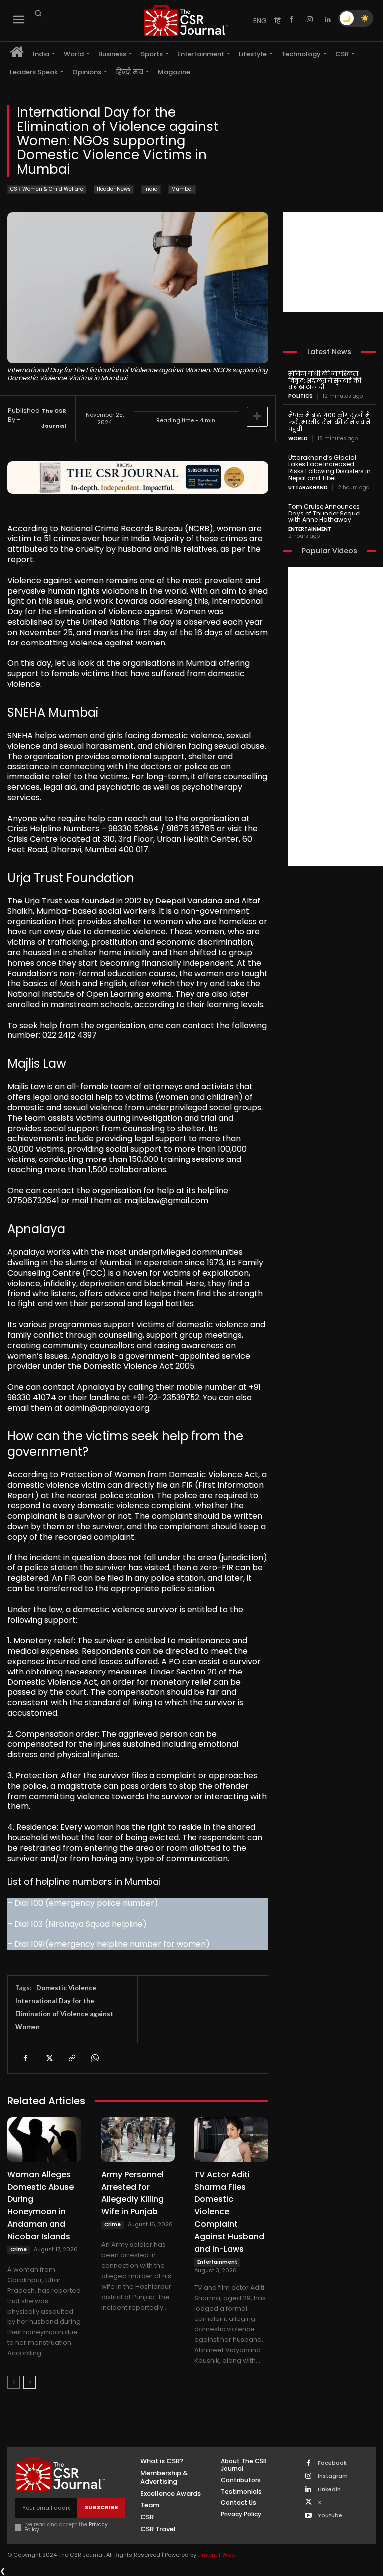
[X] (48, 2058)
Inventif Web (218, 2555)
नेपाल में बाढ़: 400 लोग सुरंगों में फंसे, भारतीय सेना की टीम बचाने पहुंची (329, 422)
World (298, 439)
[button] (38, 13)
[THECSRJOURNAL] (186, 21)
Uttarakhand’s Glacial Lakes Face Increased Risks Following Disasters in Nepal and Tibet (329, 468)
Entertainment (217, 2262)
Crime (19, 2250)
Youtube (330, 2515)
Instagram (333, 2476)
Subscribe (101, 2507)
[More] (257, 417)
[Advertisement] (333, 262)
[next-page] (30, 2382)
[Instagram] (310, 20)
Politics (300, 396)
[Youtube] (308, 2516)
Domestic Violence (66, 1988)
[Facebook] (292, 20)
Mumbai (182, 189)
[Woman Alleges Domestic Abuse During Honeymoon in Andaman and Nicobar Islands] (44, 2139)
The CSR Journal (54, 418)
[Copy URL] (71, 2058)
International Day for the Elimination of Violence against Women (64, 2014)
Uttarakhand (308, 488)
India (151, 189)
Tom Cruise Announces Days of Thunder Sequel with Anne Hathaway (324, 513)
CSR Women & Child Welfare (47, 189)
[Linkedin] (328, 20)
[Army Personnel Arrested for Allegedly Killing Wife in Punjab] (138, 2139)
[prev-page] (14, 2382)
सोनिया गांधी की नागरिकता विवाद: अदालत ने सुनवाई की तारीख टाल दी (325, 380)
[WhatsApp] (94, 2058)
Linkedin (329, 2490)
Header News (114, 189)
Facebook (332, 2463)
